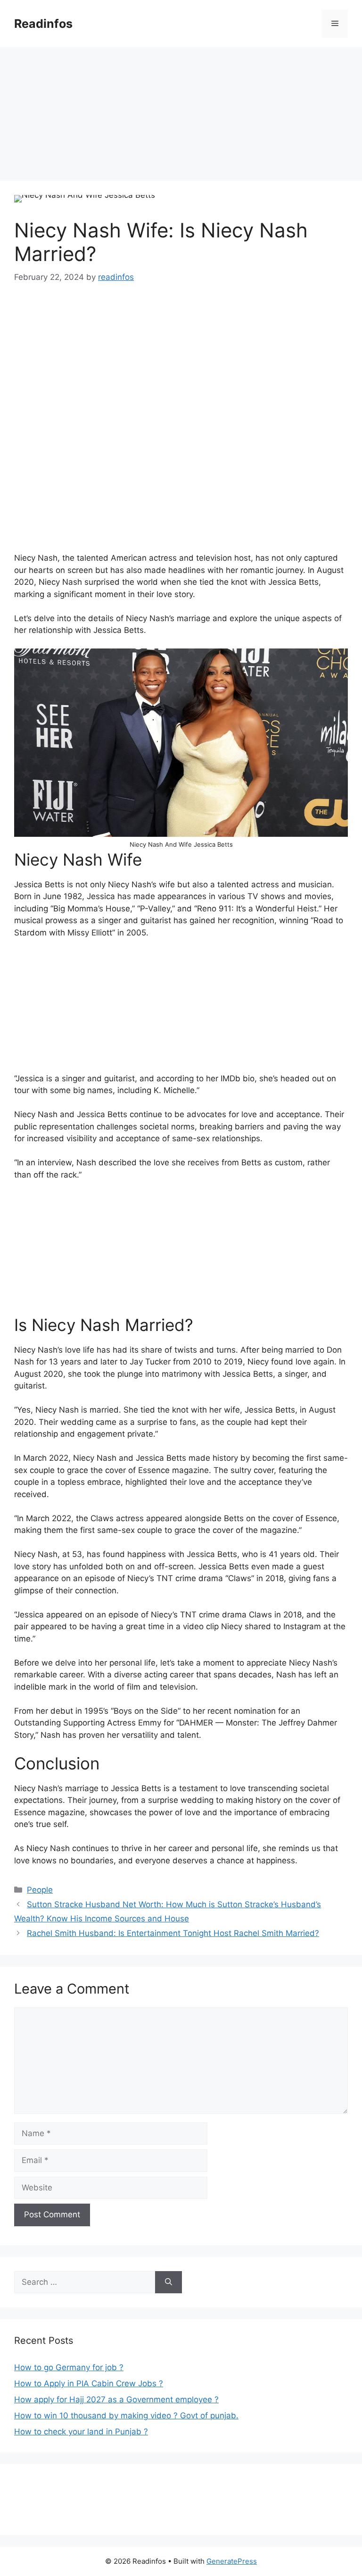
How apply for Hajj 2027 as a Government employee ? (116, 2399)
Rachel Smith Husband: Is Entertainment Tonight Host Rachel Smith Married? (173, 1933)
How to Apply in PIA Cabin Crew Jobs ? (89, 2383)
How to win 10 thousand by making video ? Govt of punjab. (126, 2416)
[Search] (169, 2282)
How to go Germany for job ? (69, 2367)
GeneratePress (232, 2561)
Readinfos (43, 24)
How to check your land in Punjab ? (81, 2432)
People (40, 1890)
